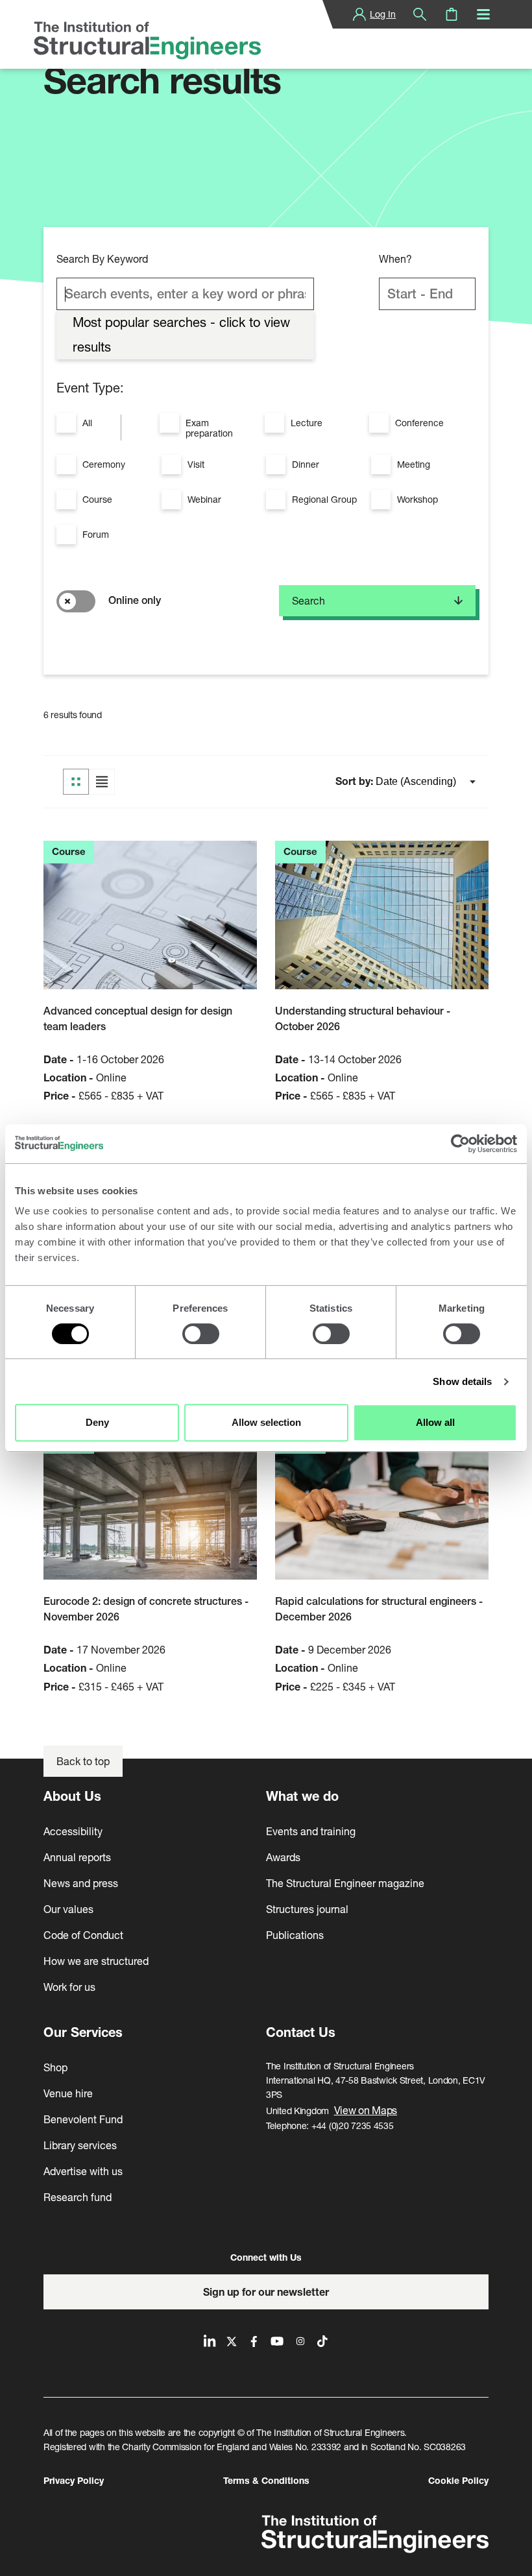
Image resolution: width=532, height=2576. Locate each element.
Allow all (435, 1422)
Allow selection (266, 1422)
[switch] (201, 1334)
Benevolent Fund (83, 2119)
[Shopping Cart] (452, 14)
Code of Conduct (83, 1935)
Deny (97, 1422)
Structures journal (307, 1909)
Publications (295, 1935)
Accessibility (73, 1831)
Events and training (311, 1831)
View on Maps (366, 2110)
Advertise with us (83, 2171)
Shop (55, 2067)
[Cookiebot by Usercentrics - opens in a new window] (460, 1144)
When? (395, 259)
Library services (80, 2145)
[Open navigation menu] (483, 14)
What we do (302, 1796)
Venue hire (68, 2093)
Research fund (78, 2197)
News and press (81, 1883)
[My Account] (359, 14)
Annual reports (77, 1857)
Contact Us (301, 2032)
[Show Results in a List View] (102, 782)
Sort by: (356, 781)
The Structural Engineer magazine (345, 1883)
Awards (283, 1857)
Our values (68, 1909)
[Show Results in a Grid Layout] (76, 782)
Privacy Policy (74, 2480)
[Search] (420, 14)
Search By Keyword (102, 259)
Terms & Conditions (266, 2480)
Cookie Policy (458, 2480)
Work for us (69, 1987)
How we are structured (96, 1961)
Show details (462, 1381)
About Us (72, 1796)
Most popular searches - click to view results (181, 334)
